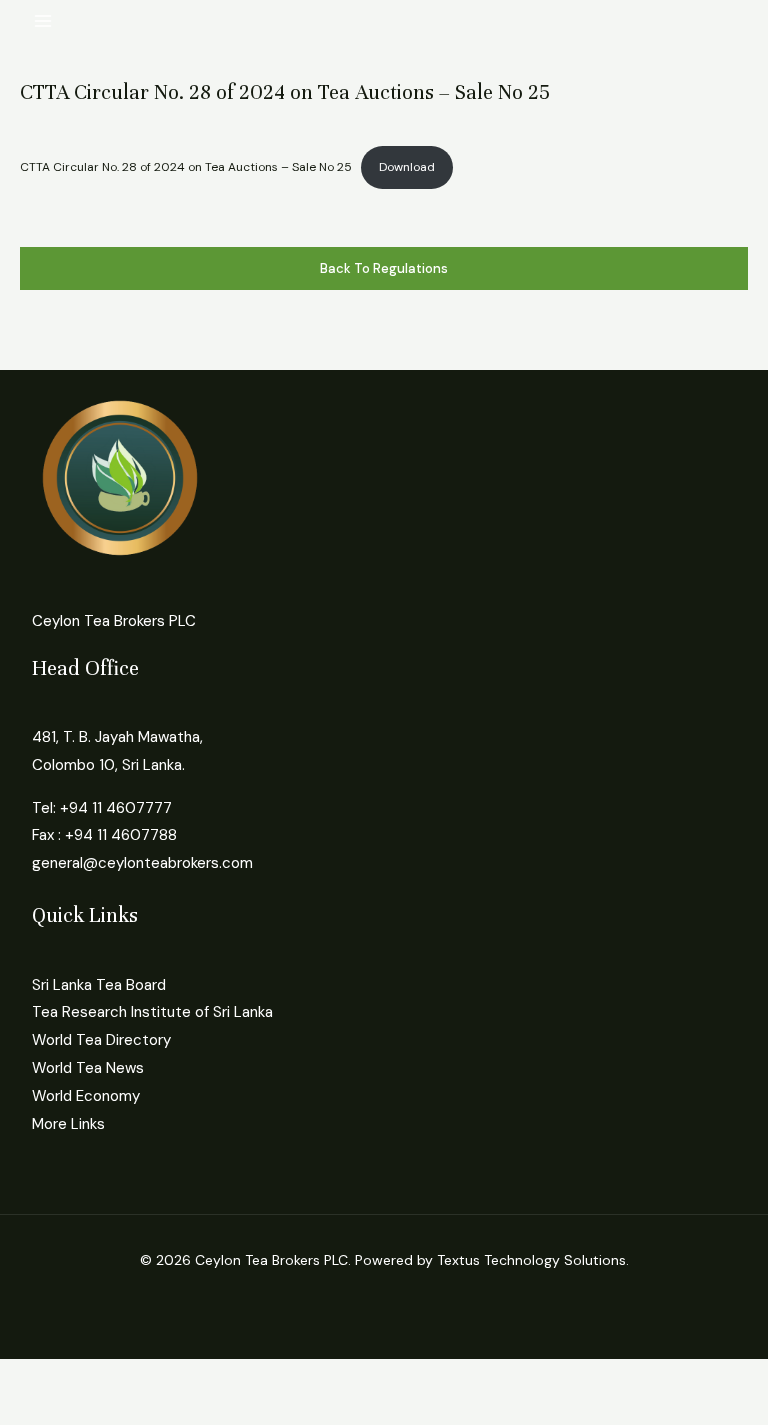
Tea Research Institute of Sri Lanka (152, 1012)
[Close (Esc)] (222, 1377)
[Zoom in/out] (30, 1377)
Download (407, 167)
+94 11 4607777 (116, 808)
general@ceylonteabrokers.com (142, 863)
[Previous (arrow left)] (30, 1410)
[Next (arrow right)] (94, 1410)
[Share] (158, 1377)
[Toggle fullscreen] (94, 1377)
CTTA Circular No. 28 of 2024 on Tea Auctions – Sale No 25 (186, 167)
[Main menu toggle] (43, 21)
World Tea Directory (101, 1040)
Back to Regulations (384, 268)
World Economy (86, 1096)
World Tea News (88, 1068)
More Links (68, 1124)
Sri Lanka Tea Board (99, 985)
